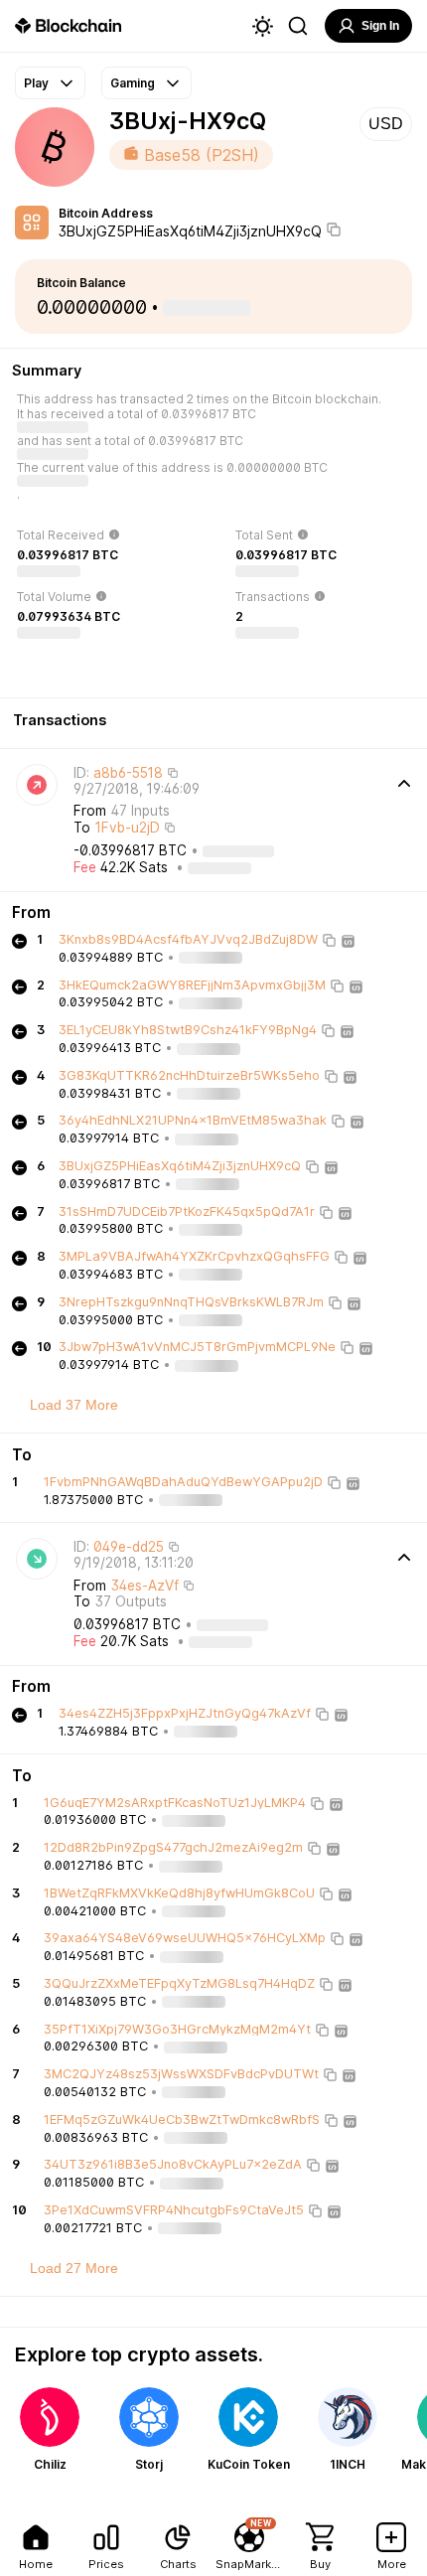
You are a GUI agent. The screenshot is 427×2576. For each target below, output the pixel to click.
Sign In (380, 26)
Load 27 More (74, 2268)
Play (36, 83)
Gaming (133, 83)
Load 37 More (74, 1405)
